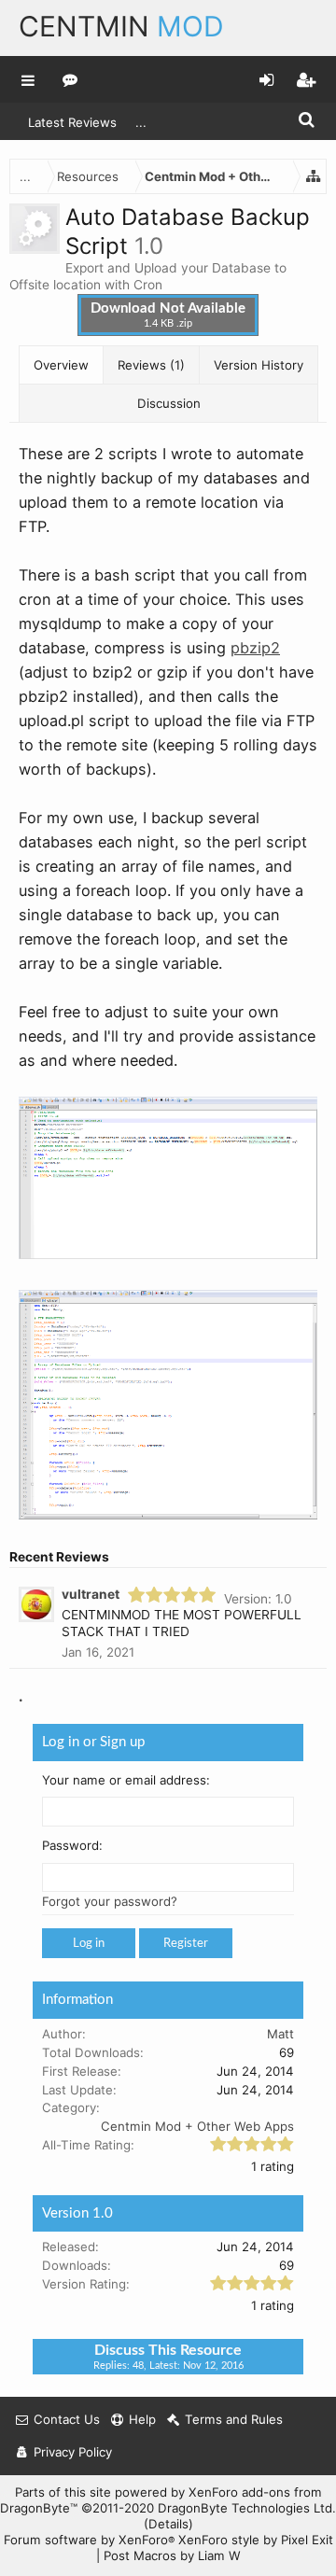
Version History (259, 365)
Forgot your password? (110, 1901)
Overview (61, 365)
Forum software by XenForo (89, 2540)
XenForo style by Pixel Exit (256, 2540)
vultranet (91, 1594)
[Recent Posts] (70, 79)
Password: (72, 1845)
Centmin (121, 26)
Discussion (169, 403)
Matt (280, 2034)
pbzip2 (255, 648)
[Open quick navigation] (314, 176)
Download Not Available (168, 315)
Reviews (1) (151, 365)
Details (168, 2524)
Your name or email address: (126, 1779)
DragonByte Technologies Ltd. (247, 2508)
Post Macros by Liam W (172, 2555)
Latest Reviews (72, 122)
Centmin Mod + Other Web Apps (197, 2126)
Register (186, 1943)
